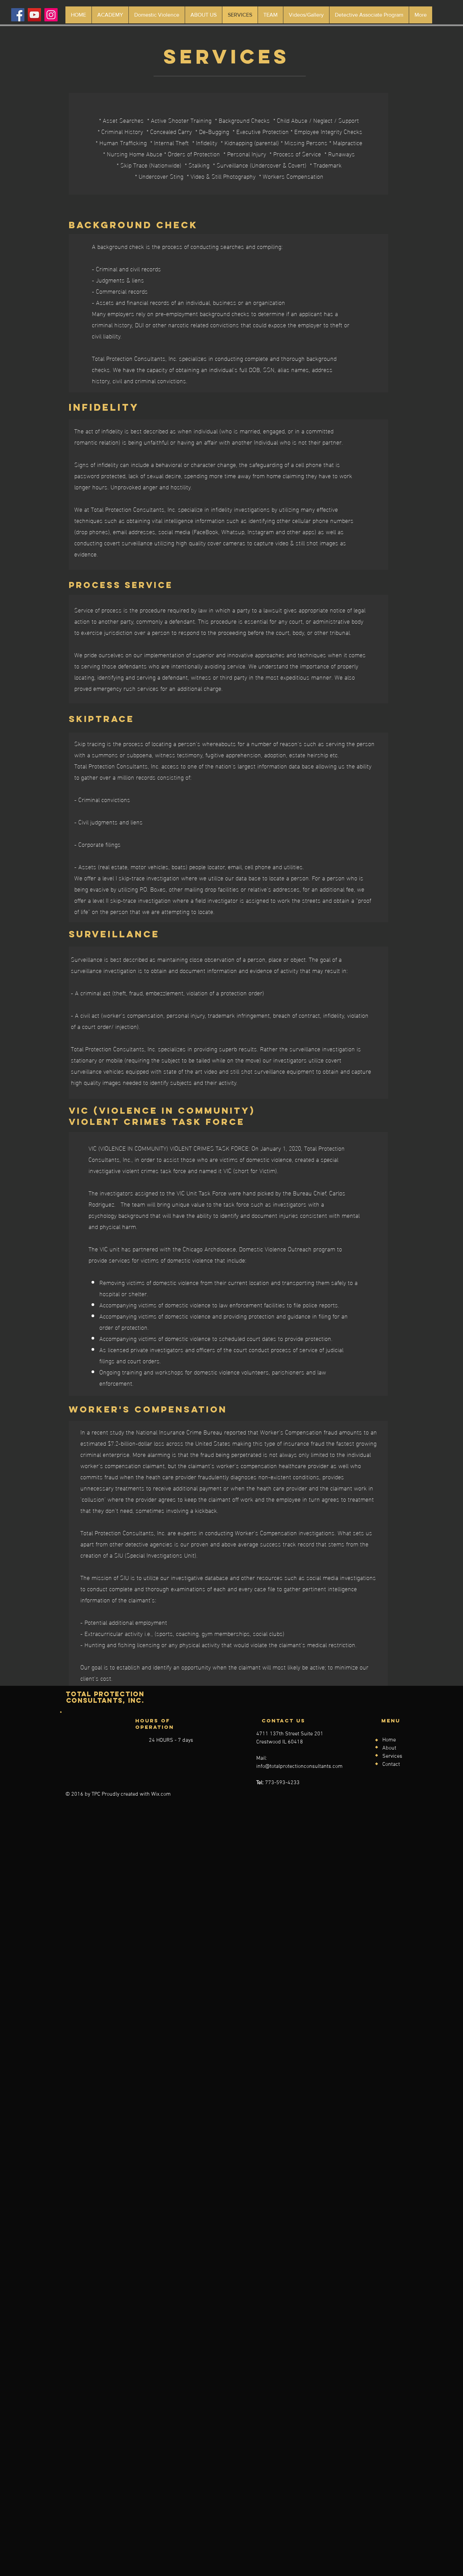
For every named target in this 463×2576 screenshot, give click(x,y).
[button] (369, 15)
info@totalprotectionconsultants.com (299, 1767)
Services (392, 1756)
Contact (391, 1764)
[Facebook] (18, 15)
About (389, 1748)
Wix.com (161, 1794)
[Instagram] (51, 15)
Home (389, 1740)
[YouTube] (34, 15)
